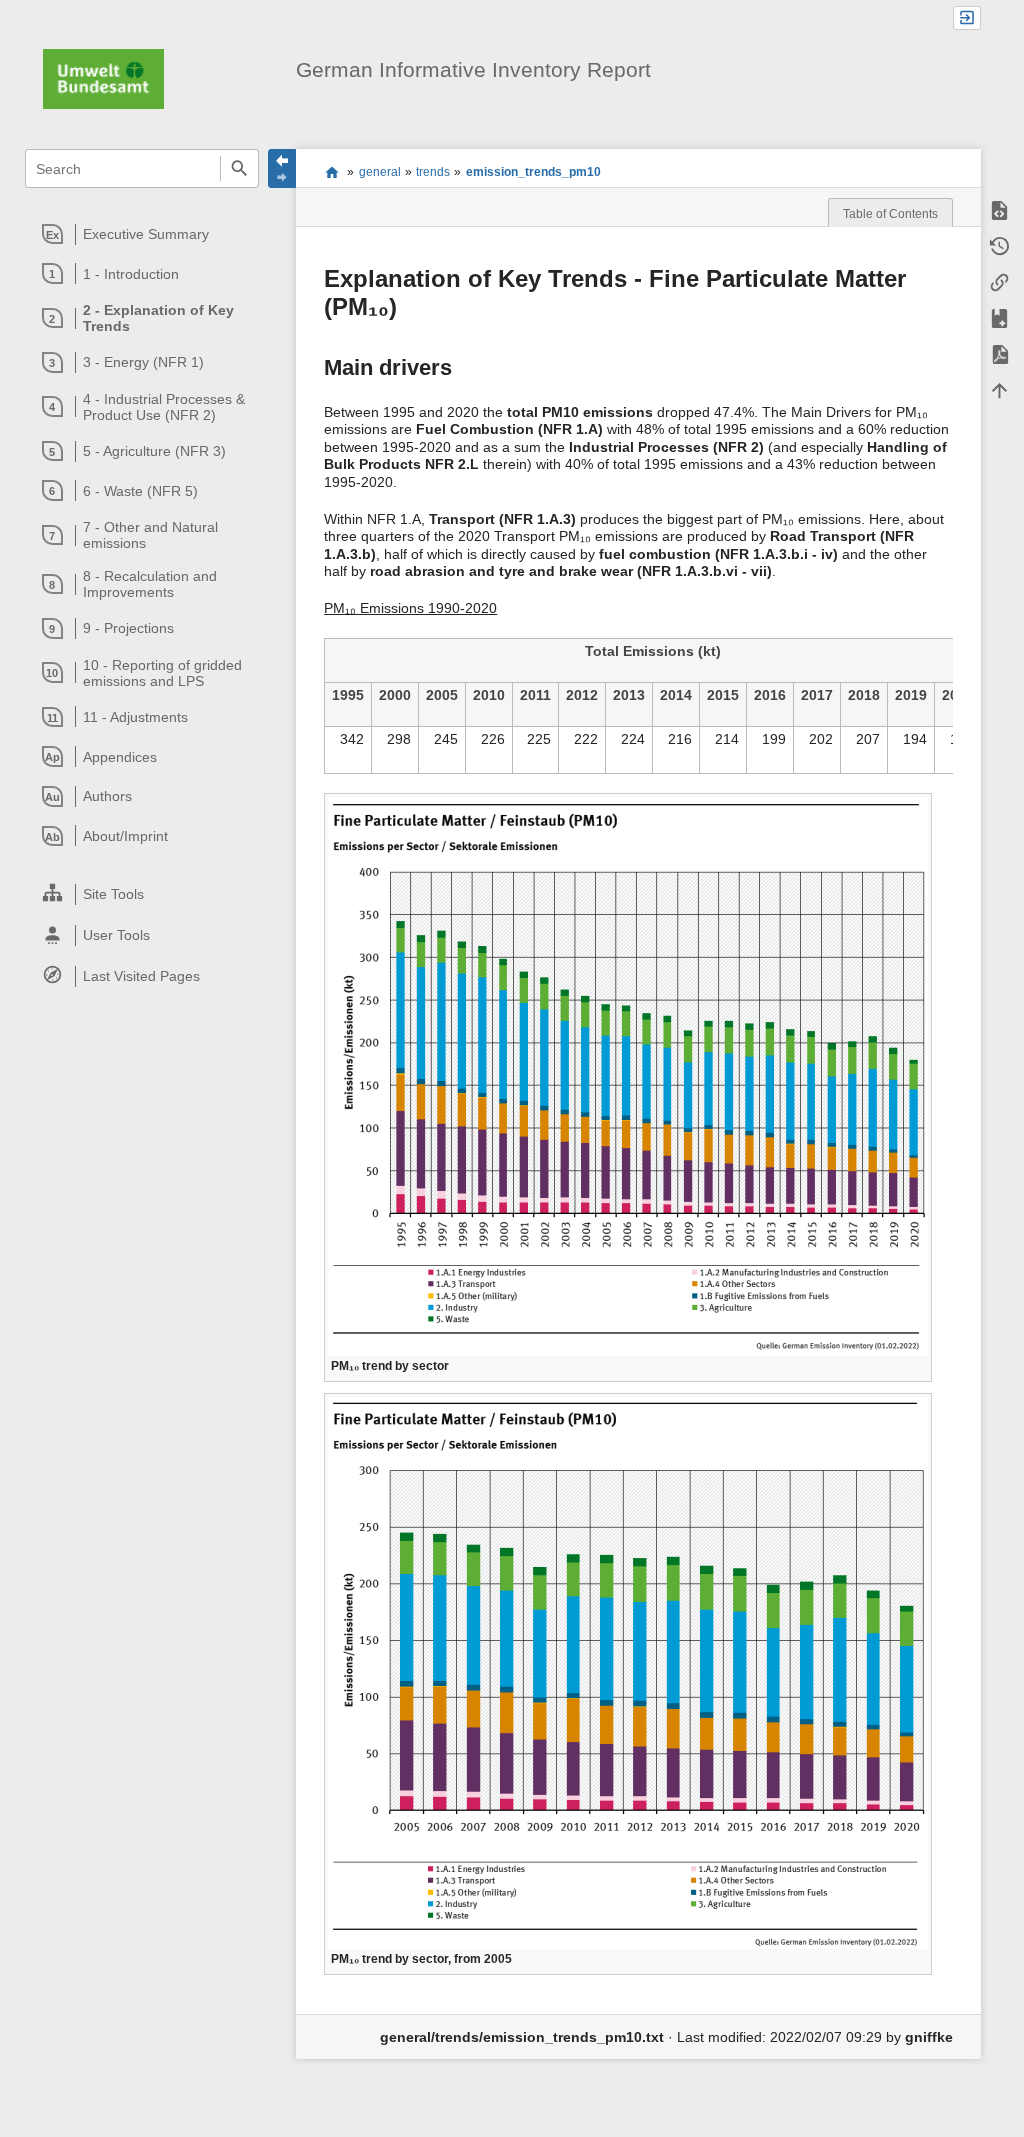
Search (239, 168)
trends (433, 172)
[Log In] (967, 18)
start (331, 172)
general (380, 172)
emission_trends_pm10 (533, 172)
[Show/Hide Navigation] (282, 168)
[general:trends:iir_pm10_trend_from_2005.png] (628, 1672)
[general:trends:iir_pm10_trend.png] (628, 1075)
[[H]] (103, 78)
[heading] (142, 234)
